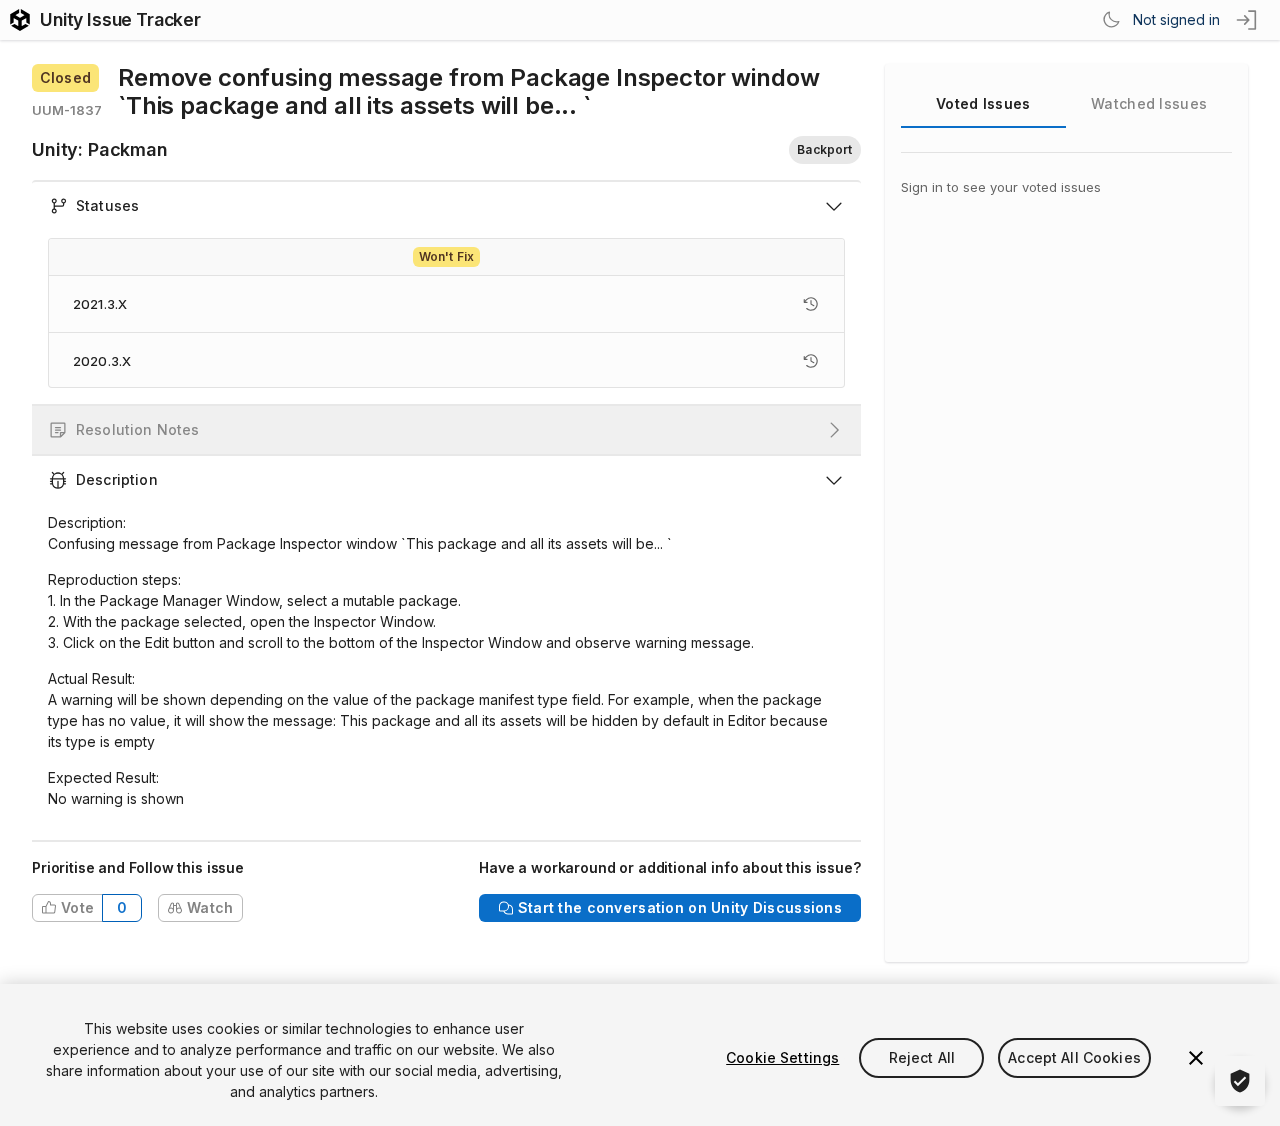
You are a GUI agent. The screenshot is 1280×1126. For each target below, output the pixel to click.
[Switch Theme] (1111, 20)
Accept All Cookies (1074, 1057)
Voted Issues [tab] (983, 103)
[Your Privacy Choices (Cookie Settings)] (1240, 1081)
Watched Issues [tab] (1149, 103)
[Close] (1196, 1058)
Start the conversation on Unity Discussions (680, 907)
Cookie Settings (782, 1057)
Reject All (922, 1057)
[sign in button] (1248, 20)
